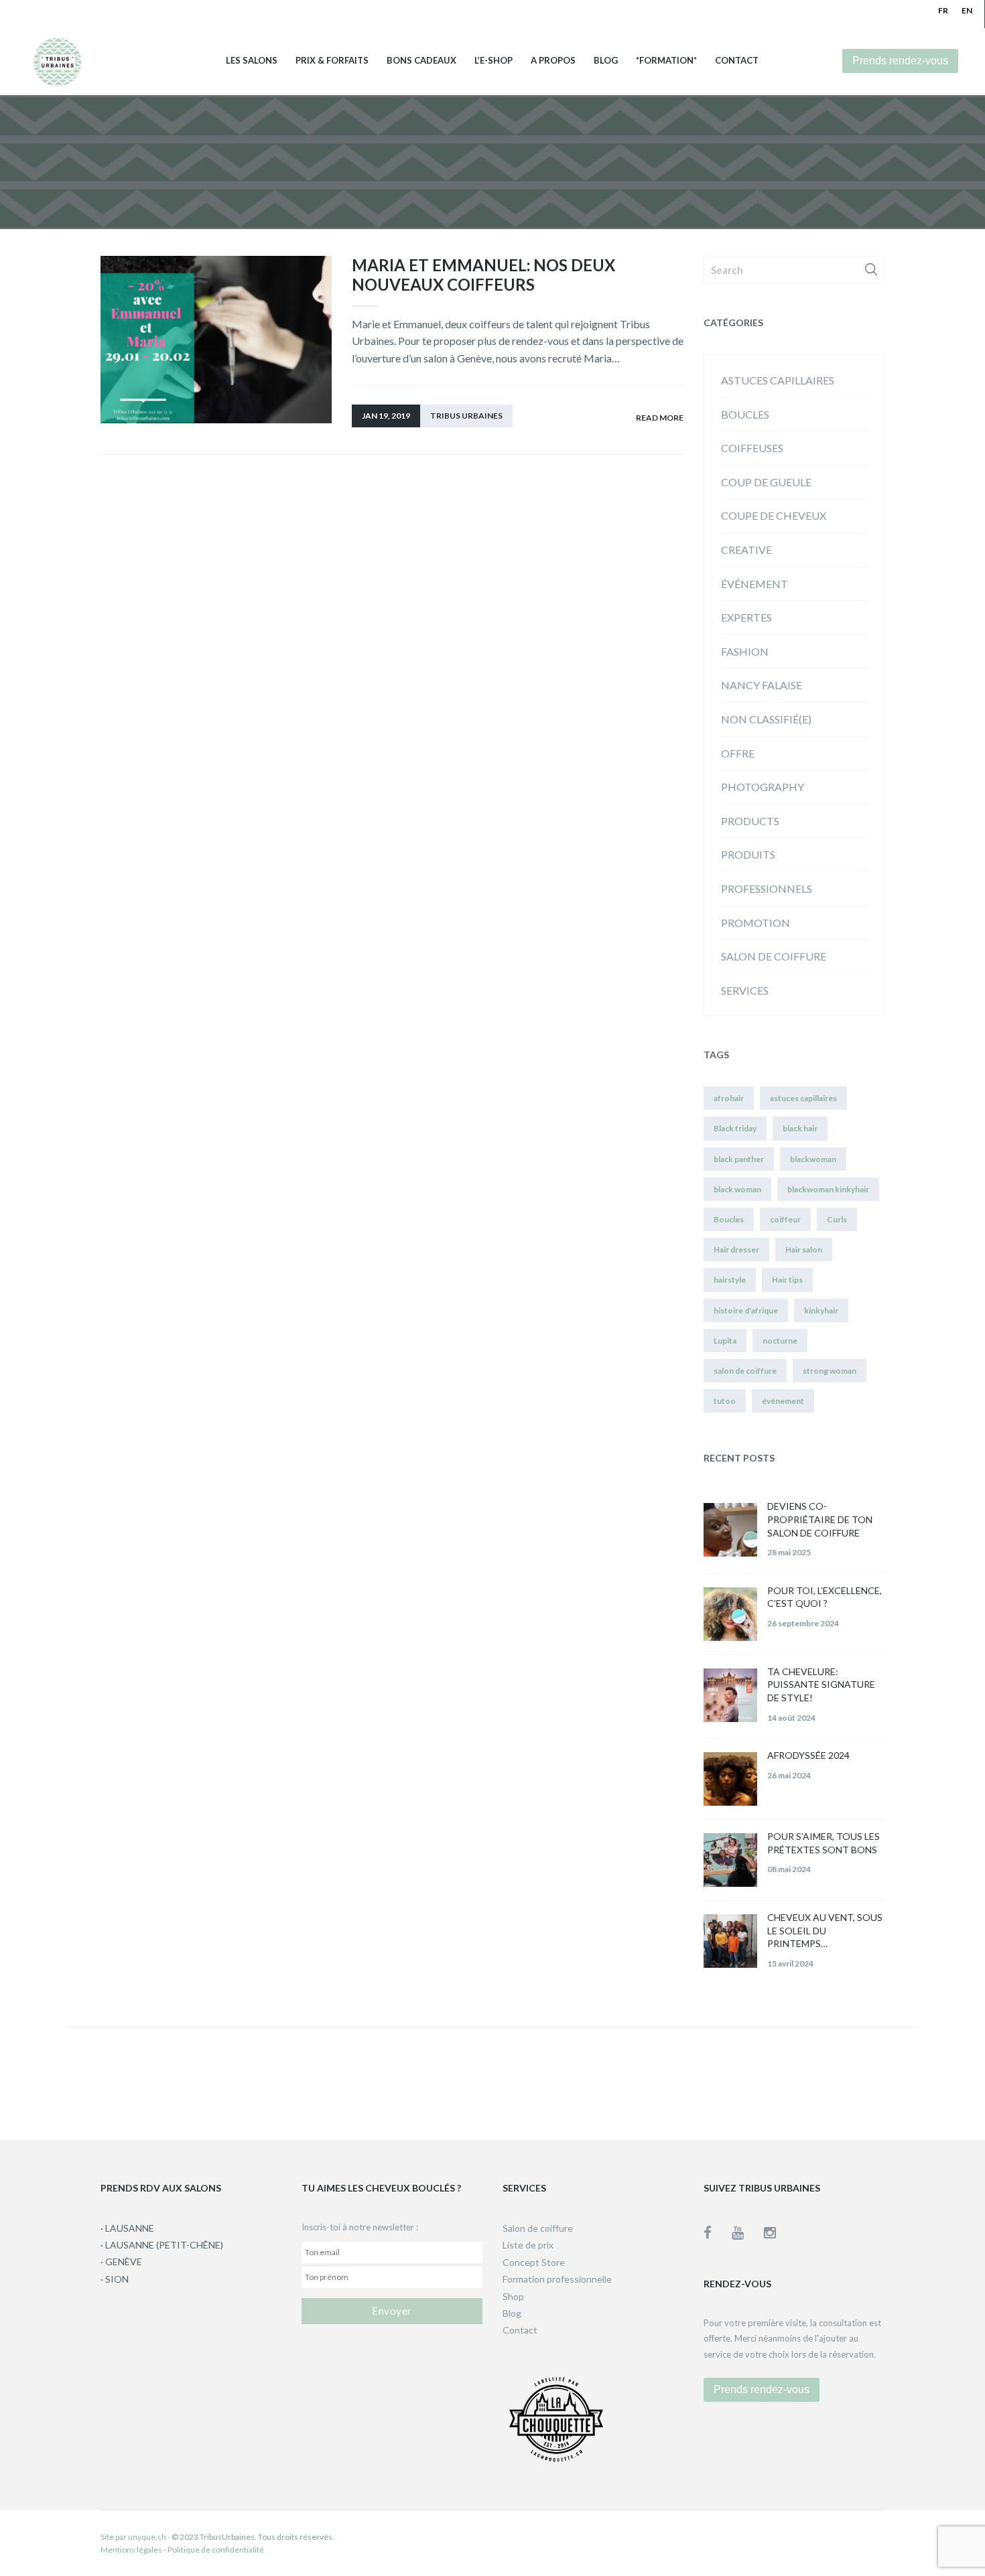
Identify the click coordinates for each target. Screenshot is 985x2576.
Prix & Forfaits (332, 61)
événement (754, 584)
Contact (737, 61)
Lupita (725, 1341)
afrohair (729, 1098)
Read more (660, 418)
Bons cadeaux (421, 61)
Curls (837, 1219)
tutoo (725, 1401)
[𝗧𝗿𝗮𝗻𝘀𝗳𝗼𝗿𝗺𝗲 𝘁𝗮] (906, 2080)
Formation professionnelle (557, 2279)
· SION (115, 2279)
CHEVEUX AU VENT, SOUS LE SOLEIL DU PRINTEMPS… (825, 1930)
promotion (756, 923)
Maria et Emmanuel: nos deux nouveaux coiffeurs (483, 275)
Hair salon (804, 1249)
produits (748, 854)
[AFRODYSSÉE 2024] (730, 1779)
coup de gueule (766, 482)
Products (750, 821)
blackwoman (813, 1159)
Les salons (252, 61)
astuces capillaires (778, 380)
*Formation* (666, 61)
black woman (737, 1189)
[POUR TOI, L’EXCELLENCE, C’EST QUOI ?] (730, 1614)
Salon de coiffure (774, 956)
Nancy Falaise (762, 685)
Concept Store (534, 2262)
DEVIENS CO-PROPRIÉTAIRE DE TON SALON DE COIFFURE (820, 1519)
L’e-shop (494, 61)
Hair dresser (736, 1249)
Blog (606, 61)
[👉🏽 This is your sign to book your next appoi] (741, 2080)
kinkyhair (821, 1310)
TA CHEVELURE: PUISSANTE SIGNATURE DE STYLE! (821, 1685)
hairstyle (730, 1280)
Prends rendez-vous (900, 61)
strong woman (830, 1371)
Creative (746, 550)
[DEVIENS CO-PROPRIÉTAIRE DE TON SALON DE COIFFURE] (730, 1530)
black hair (800, 1128)
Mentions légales (131, 2550)
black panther (739, 1159)
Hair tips (787, 1280)
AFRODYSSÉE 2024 (808, 1755)
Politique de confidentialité (216, 2550)
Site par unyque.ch (133, 2537)
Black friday (735, 1128)
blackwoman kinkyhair (828, 1189)
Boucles (745, 414)
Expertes (746, 617)
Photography (763, 787)
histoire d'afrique (746, 1310)
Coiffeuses (752, 448)
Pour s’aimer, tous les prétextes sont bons (824, 1843)
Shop (513, 2296)
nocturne (780, 1341)
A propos (553, 61)
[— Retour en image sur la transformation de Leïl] (575, 2080)
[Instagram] (770, 2232)
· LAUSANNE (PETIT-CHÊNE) (162, 2245)
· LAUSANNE (127, 2228)
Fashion (745, 651)
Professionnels (767, 888)
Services (745, 990)
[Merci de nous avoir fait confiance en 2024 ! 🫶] (410, 2080)
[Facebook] (718, 2232)
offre (738, 753)
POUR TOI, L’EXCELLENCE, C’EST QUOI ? (825, 1597)
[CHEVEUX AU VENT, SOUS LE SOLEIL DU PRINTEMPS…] (730, 1941)
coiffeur (785, 1219)
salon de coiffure (745, 1371)
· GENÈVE (121, 2262)
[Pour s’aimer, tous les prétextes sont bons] (730, 1860)
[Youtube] (748, 2232)
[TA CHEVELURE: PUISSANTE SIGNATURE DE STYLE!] (730, 1695)
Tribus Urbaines (466, 416)
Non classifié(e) (766, 719)
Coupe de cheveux (774, 515)
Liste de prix (528, 2245)
